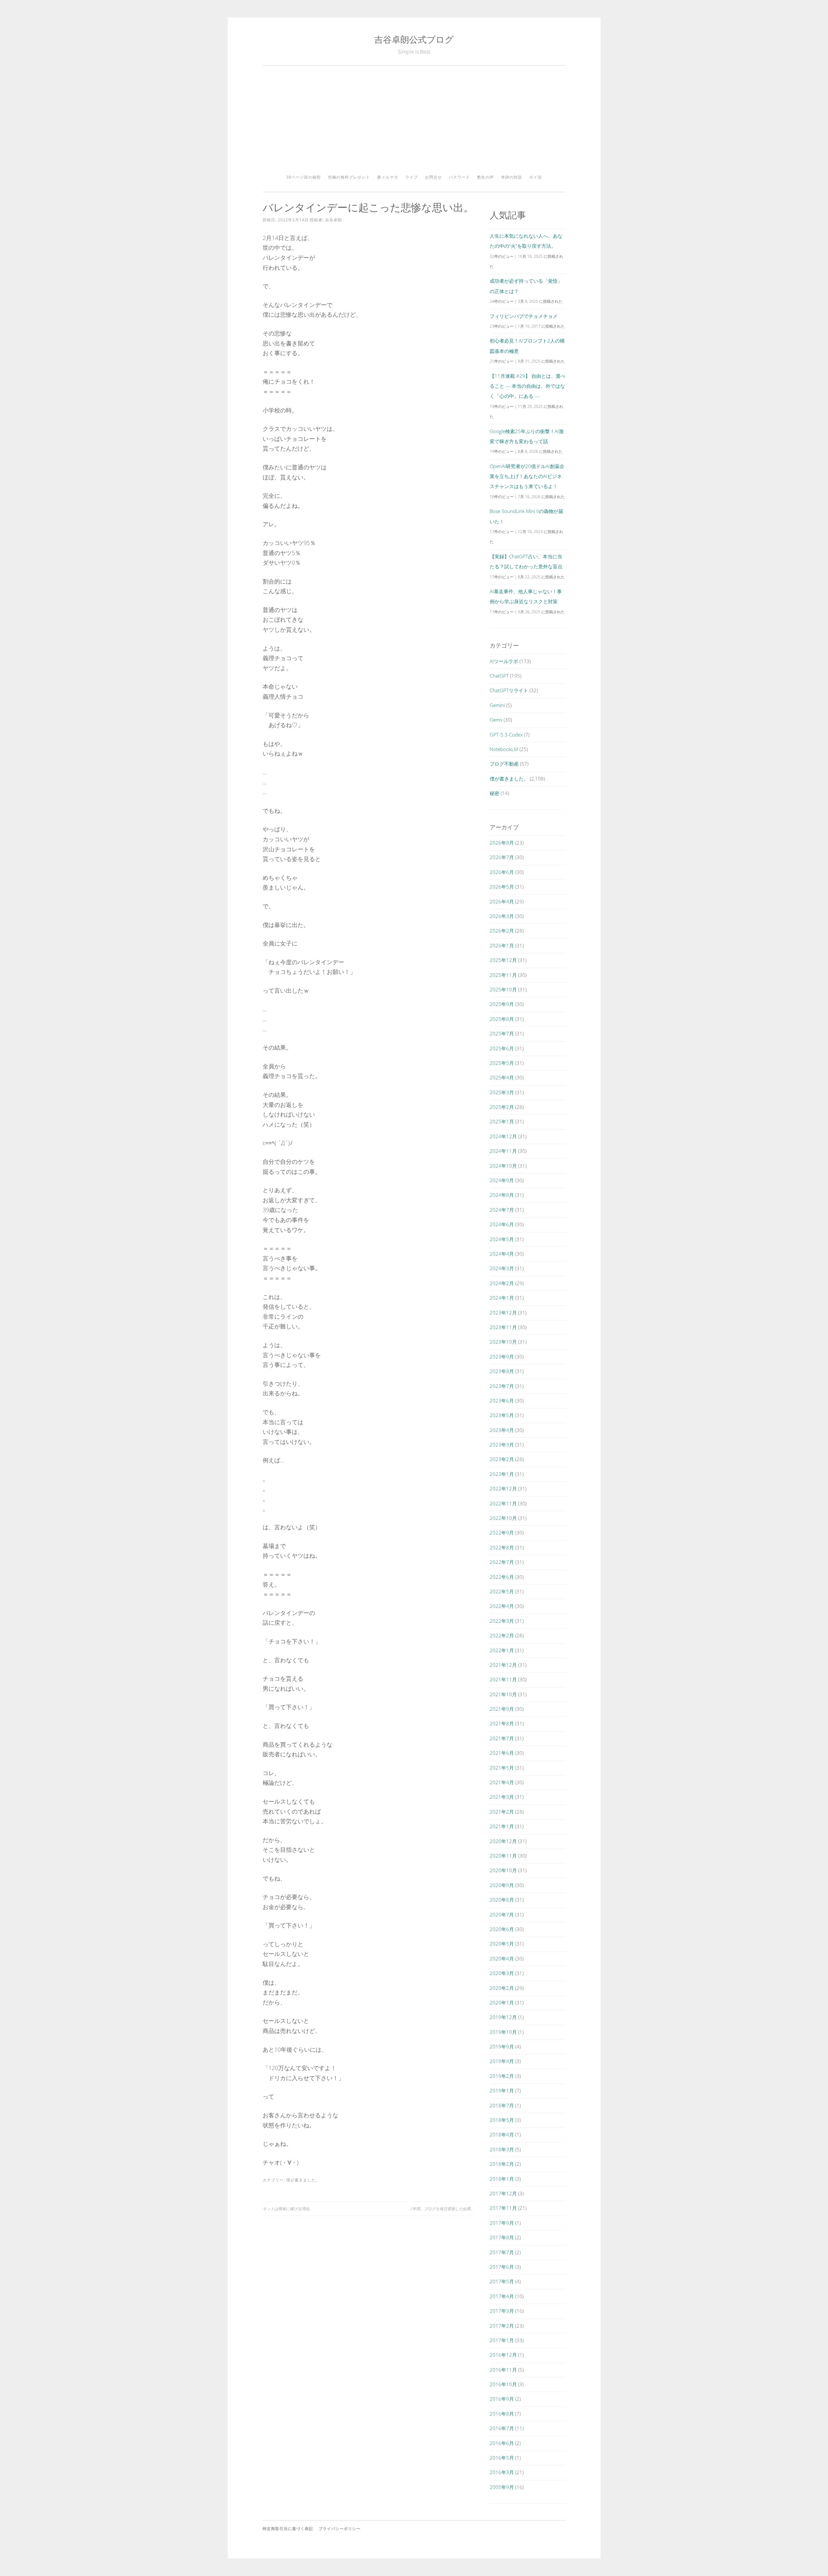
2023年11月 (503, 1327)
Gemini (497, 705)
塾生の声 (485, 177)
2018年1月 (502, 2179)
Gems (496, 720)
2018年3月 (502, 2149)
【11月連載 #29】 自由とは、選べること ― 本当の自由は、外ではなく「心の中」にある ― (528, 386)
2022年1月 (502, 1650)
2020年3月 (502, 1973)
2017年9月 (502, 2223)
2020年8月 (502, 1900)
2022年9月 (502, 1533)
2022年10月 (503, 1518)
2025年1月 (502, 1121)
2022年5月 (502, 1591)
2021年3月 (502, 1797)
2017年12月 (503, 2193)
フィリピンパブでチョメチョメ (524, 316)
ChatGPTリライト (509, 690)
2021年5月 (502, 1768)
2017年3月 (502, 2311)
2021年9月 (502, 1709)
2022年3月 (502, 1621)
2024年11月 (503, 1151)
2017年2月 (502, 2326)
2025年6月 (502, 1048)
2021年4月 (502, 1782)
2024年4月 (502, 1254)
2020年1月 (502, 2003)
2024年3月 (502, 1268)
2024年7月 (502, 1210)
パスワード (459, 177)
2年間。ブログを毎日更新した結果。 (442, 2209)
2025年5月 (502, 1063)
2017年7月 (502, 2252)
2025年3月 (502, 1092)
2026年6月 (502, 872)
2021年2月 (502, 1812)
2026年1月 (502, 945)
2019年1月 (502, 2090)
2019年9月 (502, 2047)
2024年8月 (502, 1195)
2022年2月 (502, 1635)
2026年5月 (502, 887)
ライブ (412, 177)
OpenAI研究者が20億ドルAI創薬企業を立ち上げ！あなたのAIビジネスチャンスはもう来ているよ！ (527, 476)
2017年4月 (502, 2296)
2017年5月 (502, 2281)
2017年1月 (502, 2340)
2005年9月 (502, 2487)
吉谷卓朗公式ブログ (414, 39)
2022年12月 (503, 1489)
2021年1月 (502, 1826)
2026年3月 (502, 916)
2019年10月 (503, 2032)
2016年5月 (502, 2458)
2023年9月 (502, 1357)
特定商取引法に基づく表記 (288, 2529)
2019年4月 (502, 2061)
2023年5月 (502, 1415)
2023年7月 (502, 1386)
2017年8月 (502, 2237)
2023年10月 (503, 1342)
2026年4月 (502, 901)
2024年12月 (503, 1136)
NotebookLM (504, 749)
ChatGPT (499, 676)
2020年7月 (502, 1915)
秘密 (495, 793)
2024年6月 (502, 1224)
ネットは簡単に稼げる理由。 (288, 2209)
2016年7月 (502, 2428)
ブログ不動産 (504, 764)
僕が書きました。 (303, 2180)
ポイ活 (535, 177)
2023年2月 (502, 1459)
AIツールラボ (504, 661)
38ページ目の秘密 (304, 177)
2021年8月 (502, 1723)
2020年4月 (502, 1959)
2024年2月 (502, 1283)
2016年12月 (503, 2355)
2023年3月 (502, 1445)
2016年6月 (502, 2443)
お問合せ (433, 177)
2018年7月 (502, 2105)
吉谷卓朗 (333, 220)
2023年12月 (503, 1313)
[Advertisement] (414, 122)
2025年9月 (502, 1004)
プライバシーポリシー (340, 2529)
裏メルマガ (388, 177)
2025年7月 (502, 1033)
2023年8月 (502, 1371)
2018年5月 (502, 2120)
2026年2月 (502, 931)
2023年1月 (502, 1474)
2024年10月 (503, 1166)
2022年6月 (502, 1577)
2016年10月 (503, 2384)
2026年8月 (502, 843)
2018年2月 (502, 2164)
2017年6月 (502, 2267)
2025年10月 (503, 989)
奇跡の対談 (512, 177)
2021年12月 (503, 1665)
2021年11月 (503, 1679)
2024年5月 (502, 1239)
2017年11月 (503, 2208)
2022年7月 (502, 1562)
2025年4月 (502, 1077)
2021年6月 (502, 1753)
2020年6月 (502, 1929)
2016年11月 (503, 2370)
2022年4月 (502, 1606)
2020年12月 (503, 1841)
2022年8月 (502, 1547)
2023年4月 (502, 1430)
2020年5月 (502, 1944)
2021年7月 (502, 1738)
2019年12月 (503, 2017)
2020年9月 (502, 1885)
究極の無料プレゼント (349, 177)
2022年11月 (503, 1503)
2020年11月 (503, 1856)
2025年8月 (502, 1019)
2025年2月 (502, 1107)
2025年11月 (503, 975)
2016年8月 (502, 2414)
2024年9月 (502, 1180)
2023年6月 (502, 1401)
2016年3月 (502, 2472)
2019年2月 (502, 2076)
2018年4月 (502, 2134)
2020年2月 (502, 1988)
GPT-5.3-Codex (506, 735)
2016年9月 (502, 2399)
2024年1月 (502, 1298)
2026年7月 (502, 857)
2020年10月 (503, 1870)
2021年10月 (503, 1694)
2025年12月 (503, 960)
